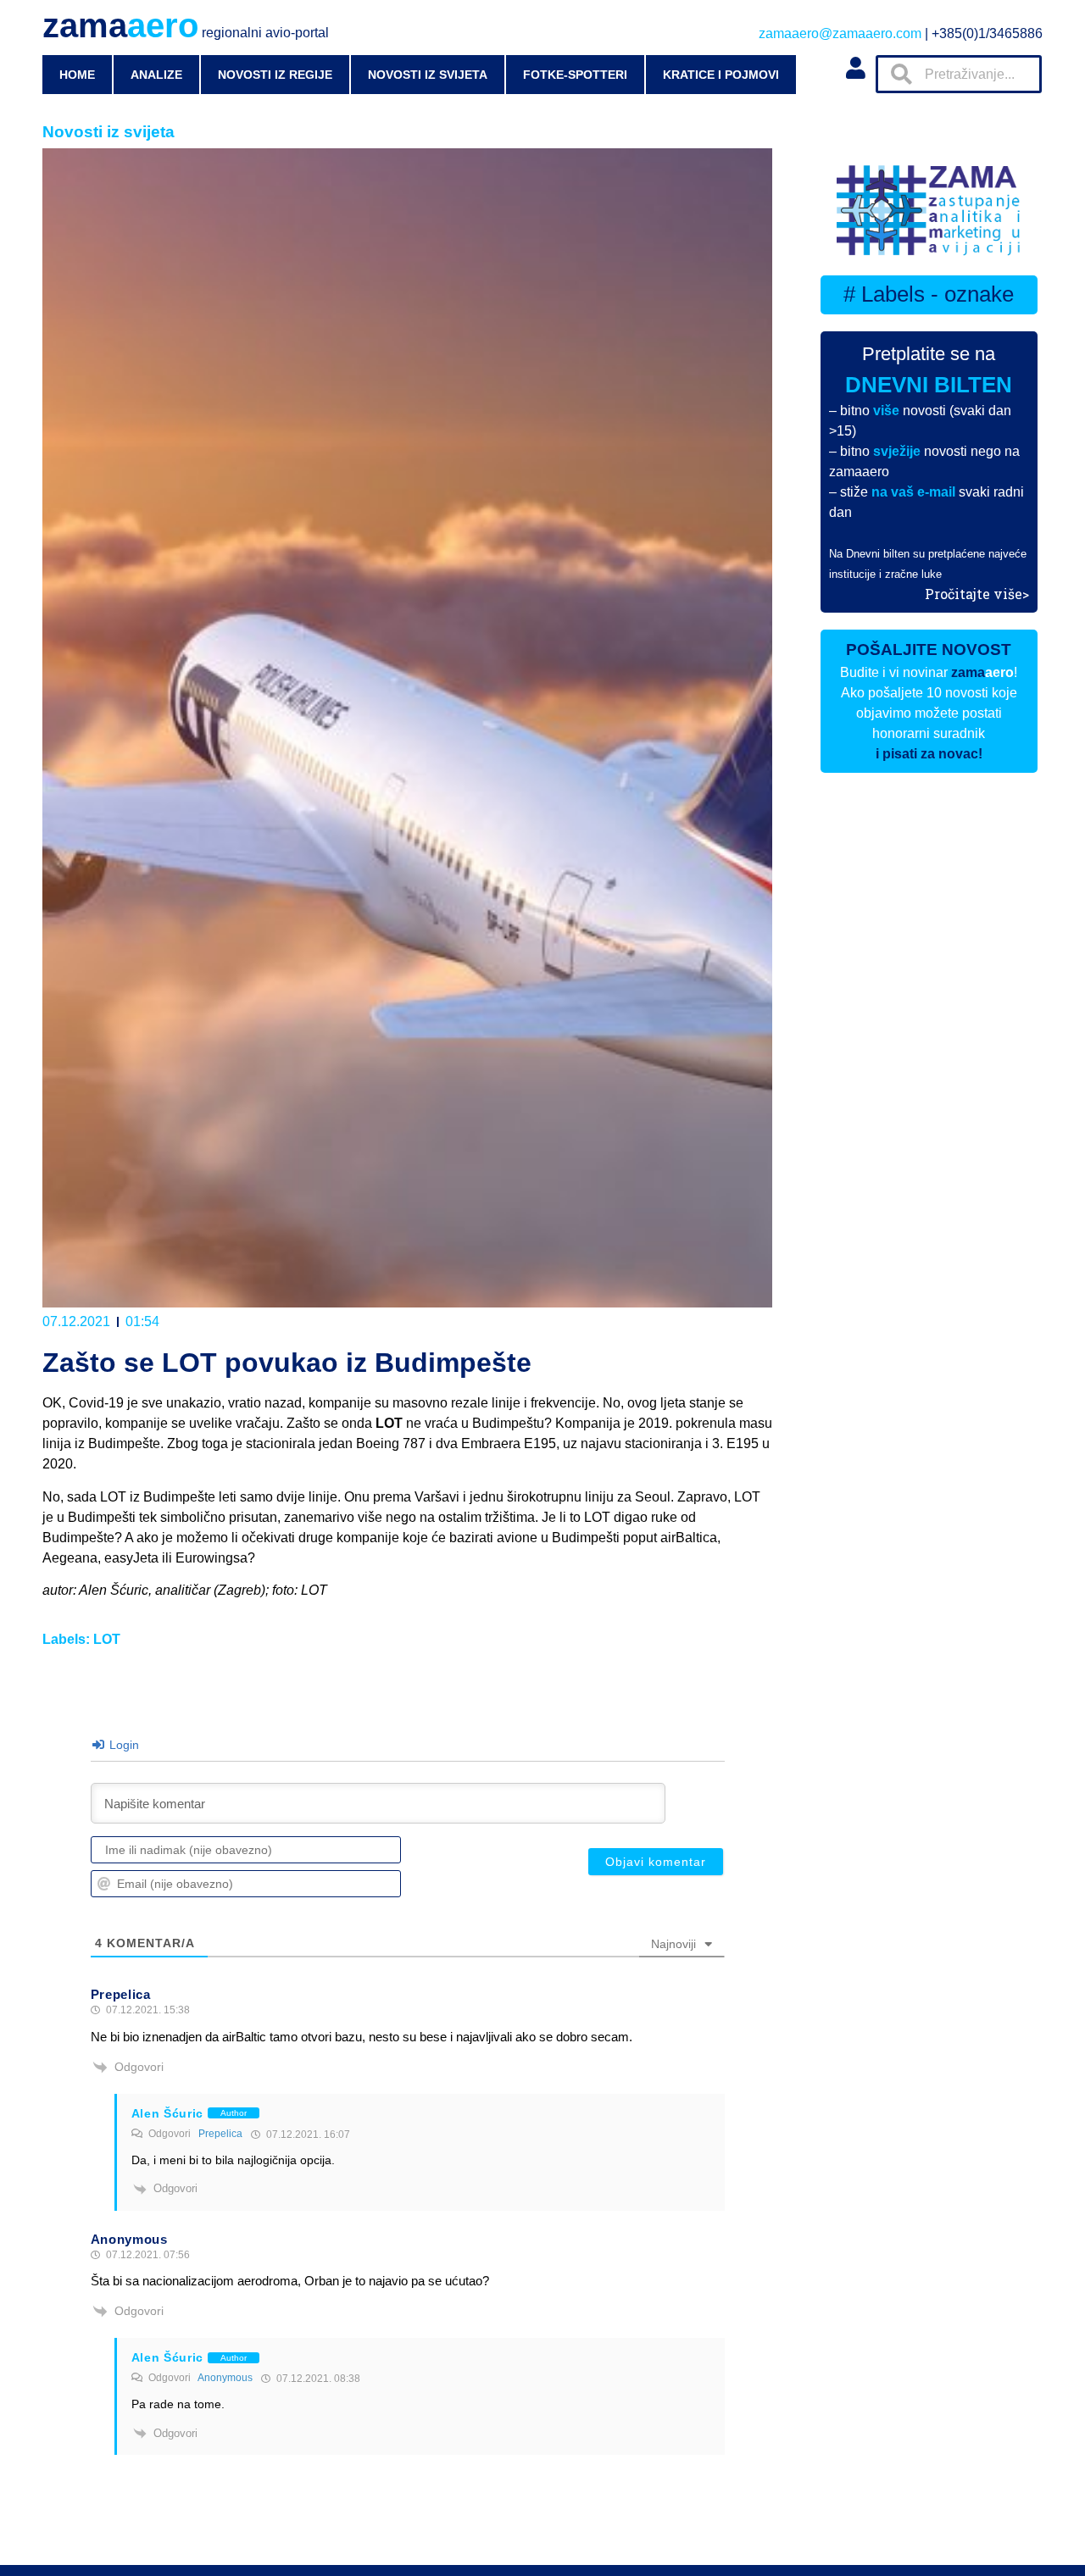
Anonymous (225, 2378)
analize (156, 75)
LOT (107, 1639)
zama (186, 25)
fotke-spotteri (575, 75)
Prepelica (220, 2134)
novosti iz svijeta (428, 75)
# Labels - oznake (929, 294)
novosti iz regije (275, 75)
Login (122, 1745)
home (77, 75)
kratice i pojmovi (721, 75)
